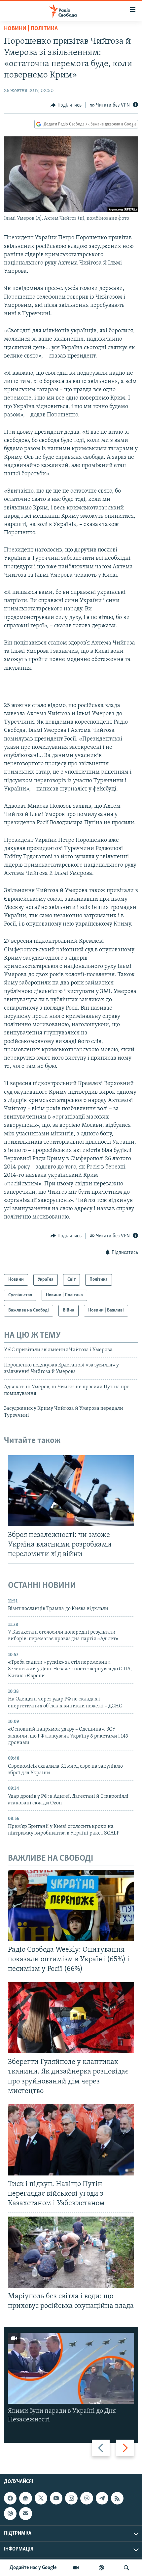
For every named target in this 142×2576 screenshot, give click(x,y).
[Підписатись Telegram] (102, 2498)
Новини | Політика (31, 29)
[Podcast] (10, 2513)
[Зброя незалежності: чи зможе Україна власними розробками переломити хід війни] (71, 1491)
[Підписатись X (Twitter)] (41, 2498)
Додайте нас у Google (33, 2568)
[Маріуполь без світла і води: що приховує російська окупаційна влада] (71, 2252)
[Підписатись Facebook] (10, 2498)
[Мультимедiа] (76, 2568)
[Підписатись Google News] (25, 2498)
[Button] (66, 105)
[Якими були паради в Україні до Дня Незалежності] (71, 2368)
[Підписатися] (25, 2513)
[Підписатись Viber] (87, 2498)
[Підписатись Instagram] (71, 2498)
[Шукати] (126, 2568)
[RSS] (117, 2498)
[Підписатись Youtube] (56, 2498)
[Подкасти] (101, 2568)
